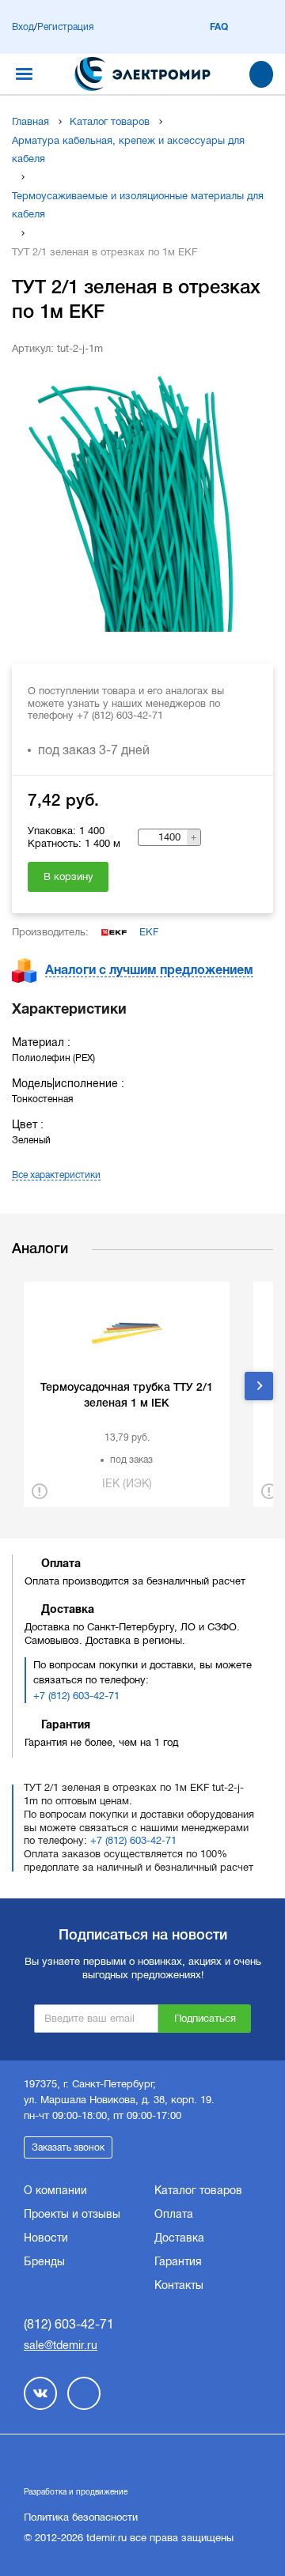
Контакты (179, 2285)
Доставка (179, 2238)
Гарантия (178, 2261)
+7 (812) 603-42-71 (76, 1696)
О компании (55, 2190)
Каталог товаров (110, 121)
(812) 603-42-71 (69, 2324)
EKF (149, 932)
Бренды (44, 2261)
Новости (46, 2238)
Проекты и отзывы (72, 2214)
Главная (30, 121)
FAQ (219, 27)
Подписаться (205, 2018)
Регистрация (65, 27)
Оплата (174, 2214)
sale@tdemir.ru (61, 2345)
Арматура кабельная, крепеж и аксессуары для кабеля (128, 149)
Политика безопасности (81, 2517)
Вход (23, 27)
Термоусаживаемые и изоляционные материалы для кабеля (138, 205)
